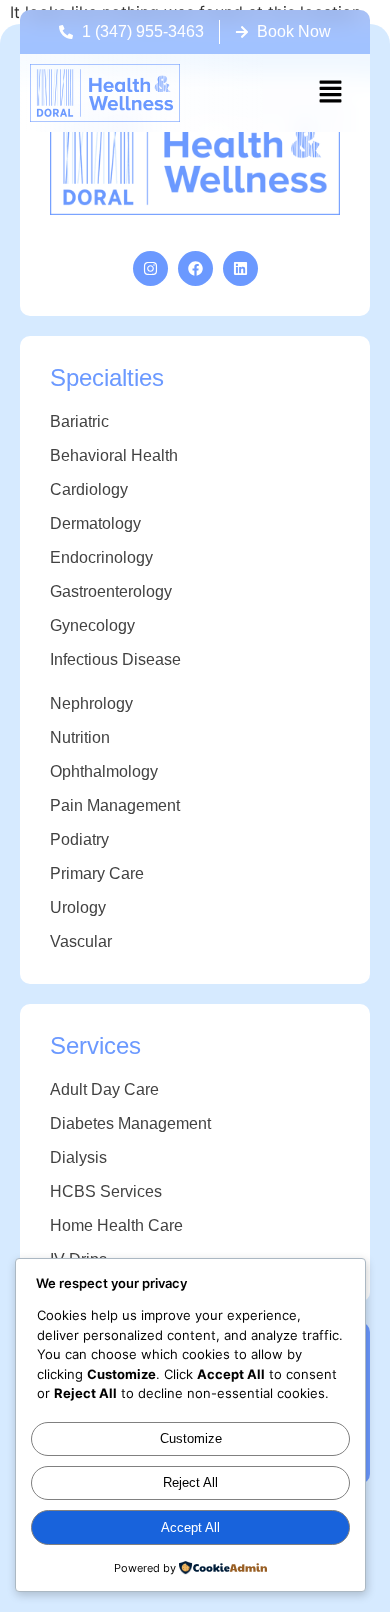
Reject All (190, 1482)
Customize (191, 1438)
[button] (330, 92)
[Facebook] (195, 268)
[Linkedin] (240, 268)
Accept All (190, 1527)
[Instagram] (150, 268)
